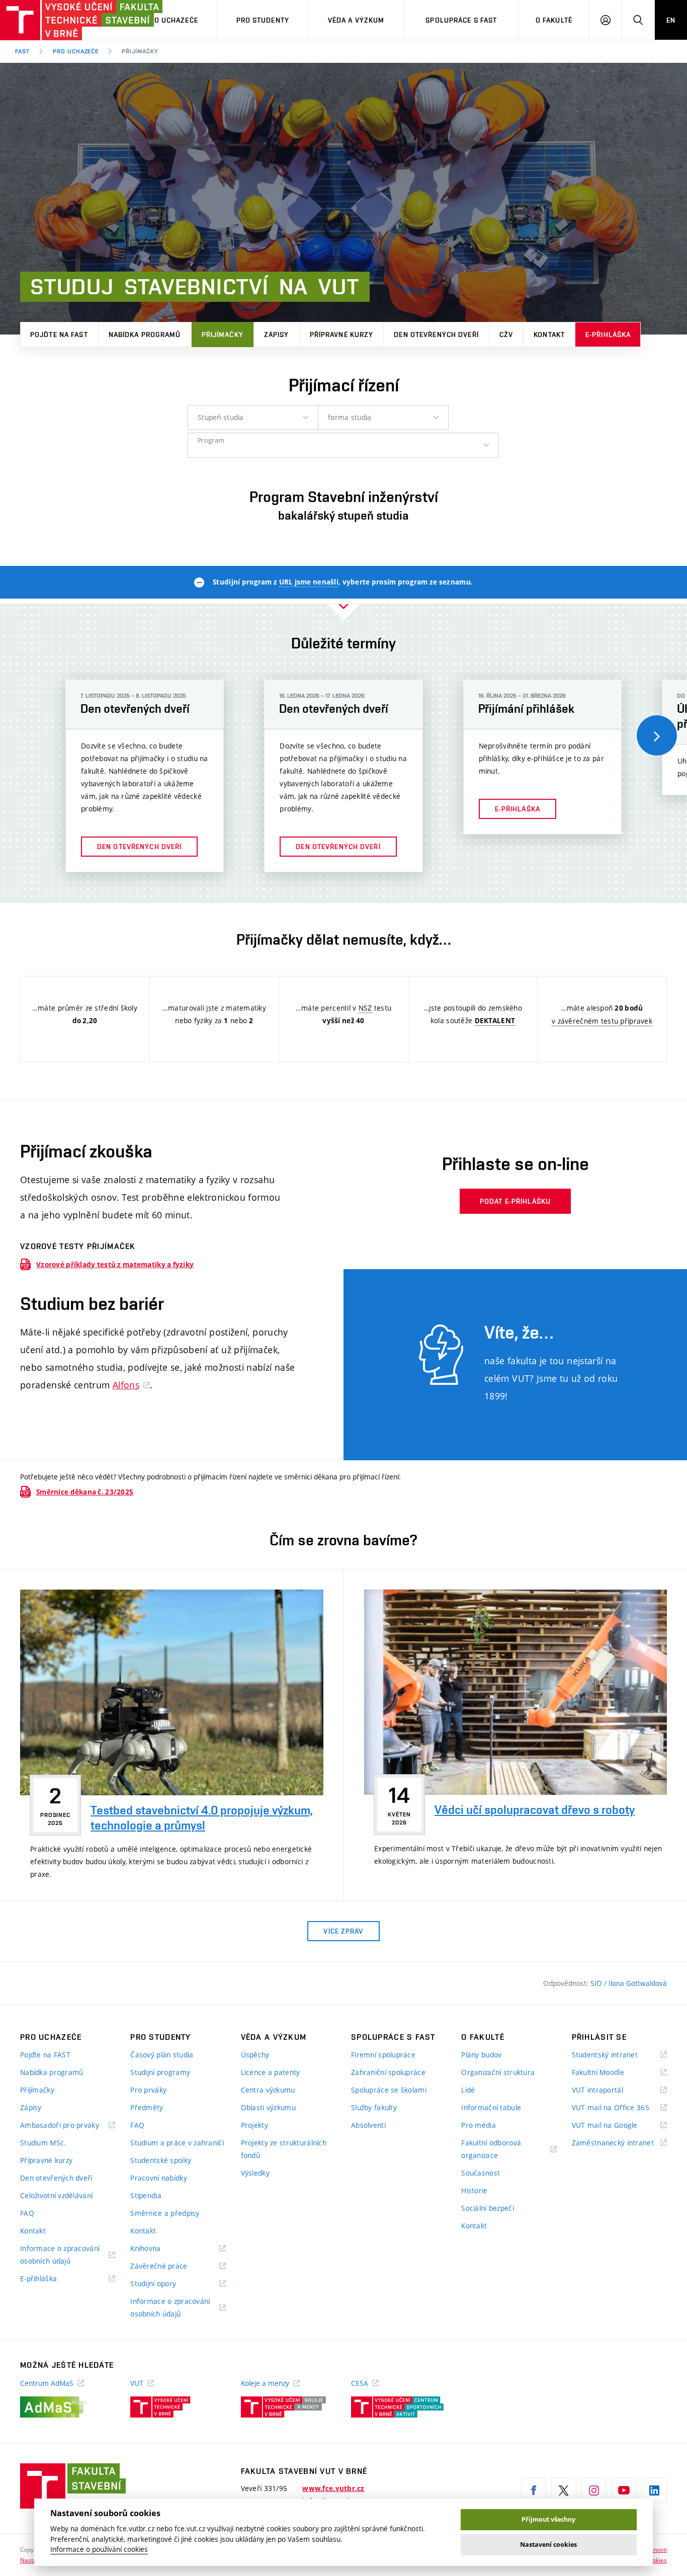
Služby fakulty (374, 2107)
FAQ (27, 2213)
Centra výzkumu (268, 2090)
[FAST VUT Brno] (63, 20)
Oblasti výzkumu (268, 2107)
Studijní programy (160, 2072)
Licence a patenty (271, 2072)
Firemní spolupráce (383, 2055)
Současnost (481, 2173)
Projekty (254, 2125)
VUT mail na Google (617, 2126)
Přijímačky (223, 335)
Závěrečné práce (171, 2266)
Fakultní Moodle (611, 2073)
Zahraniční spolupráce (388, 2072)
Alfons (126, 1385)
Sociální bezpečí (487, 2208)
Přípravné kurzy (342, 335)
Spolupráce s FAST (461, 20)
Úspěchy (255, 2055)
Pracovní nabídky (158, 2178)
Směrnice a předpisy (165, 2213)
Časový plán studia (162, 2055)
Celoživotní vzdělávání (56, 2195)
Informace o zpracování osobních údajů (60, 2255)
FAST (22, 51)
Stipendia (146, 2195)
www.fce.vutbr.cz (333, 2488)
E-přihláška (608, 335)
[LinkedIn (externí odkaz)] (654, 2490)
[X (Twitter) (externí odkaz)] (564, 2490)
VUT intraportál (610, 2090)
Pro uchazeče (171, 20)
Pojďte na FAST (59, 335)
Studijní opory (166, 2284)
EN (671, 20)
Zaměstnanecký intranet (619, 2143)
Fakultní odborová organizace (492, 2150)
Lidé (468, 2090)
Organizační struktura (498, 2072)
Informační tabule (491, 2107)
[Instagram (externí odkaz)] (594, 2490)
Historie (474, 2190)
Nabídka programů (145, 335)
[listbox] (253, 418)
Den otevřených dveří (436, 335)
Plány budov (481, 2055)
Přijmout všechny (548, 2519)
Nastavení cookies (548, 2545)
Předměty (147, 2107)
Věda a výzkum (356, 20)
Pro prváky (148, 2090)
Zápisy (277, 335)
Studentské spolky (161, 2160)
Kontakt (549, 335)
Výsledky (255, 2173)
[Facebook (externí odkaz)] (534, 2490)
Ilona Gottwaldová (638, 1983)
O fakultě (554, 20)
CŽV (506, 335)
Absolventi (368, 2125)
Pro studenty (263, 20)
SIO (597, 1983)
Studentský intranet (618, 2055)
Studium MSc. (43, 2143)
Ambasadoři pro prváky (68, 2126)
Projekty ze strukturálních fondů (284, 2149)
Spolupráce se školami (389, 2090)
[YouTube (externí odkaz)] (624, 2490)
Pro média (479, 2125)
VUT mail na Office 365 (619, 2108)
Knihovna (158, 2249)
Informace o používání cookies (99, 2549)
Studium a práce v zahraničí (177, 2143)
